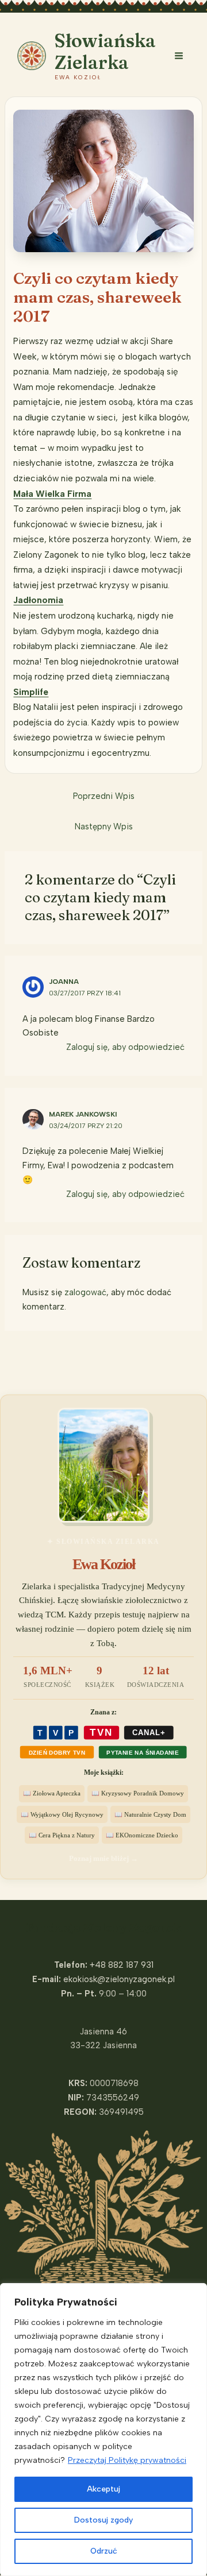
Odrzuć (104, 2551)
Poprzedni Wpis (104, 796)
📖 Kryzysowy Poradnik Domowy (138, 1793)
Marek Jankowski (83, 1114)
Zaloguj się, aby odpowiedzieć (125, 1047)
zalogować (85, 1292)
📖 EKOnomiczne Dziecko (142, 1835)
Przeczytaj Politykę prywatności (127, 2460)
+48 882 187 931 (122, 1965)
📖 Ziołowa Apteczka (52, 1793)
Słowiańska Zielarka (105, 51)
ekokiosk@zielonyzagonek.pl (119, 1979)
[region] (103, 2430)
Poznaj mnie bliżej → (103, 1858)
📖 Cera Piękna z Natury (62, 1835)
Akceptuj (103, 2489)
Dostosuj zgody (103, 2520)
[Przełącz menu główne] (179, 56)
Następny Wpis (104, 827)
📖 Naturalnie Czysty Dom (150, 1814)
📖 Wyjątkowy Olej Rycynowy (62, 1814)
